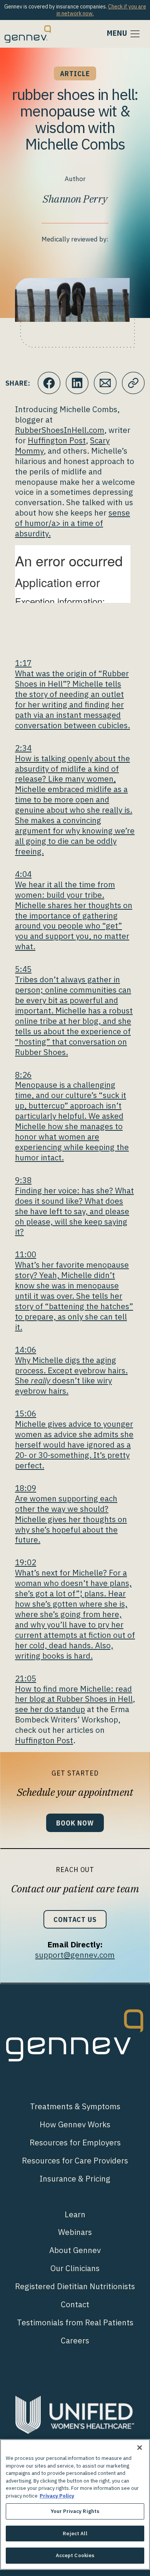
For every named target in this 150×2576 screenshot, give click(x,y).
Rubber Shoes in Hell (95, 1699)
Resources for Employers (75, 2143)
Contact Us (75, 1919)
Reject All (75, 2534)
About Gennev (75, 2250)
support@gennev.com (75, 1955)
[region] (75, 2504)
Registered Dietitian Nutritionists (75, 2286)
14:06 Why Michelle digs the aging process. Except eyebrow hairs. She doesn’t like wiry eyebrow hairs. (71, 1370)
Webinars (75, 2232)
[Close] (140, 2448)
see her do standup (50, 1709)
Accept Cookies (75, 2555)
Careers (75, 2341)
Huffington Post (57, 440)
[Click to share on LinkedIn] (77, 383)
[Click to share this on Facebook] (49, 383)
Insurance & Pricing (75, 2179)
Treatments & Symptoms (75, 2106)
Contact (75, 2304)
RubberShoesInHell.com (60, 430)
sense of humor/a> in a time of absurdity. (72, 523)
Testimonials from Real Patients (75, 2322)
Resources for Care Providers (75, 2161)
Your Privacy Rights (75, 2511)
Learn (75, 2214)
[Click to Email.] (105, 383)
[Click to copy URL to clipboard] (133, 383)
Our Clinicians (75, 2268)
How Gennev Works (75, 2124)
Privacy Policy (57, 2496)
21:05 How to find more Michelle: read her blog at (73, 1689)
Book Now (75, 1823)
